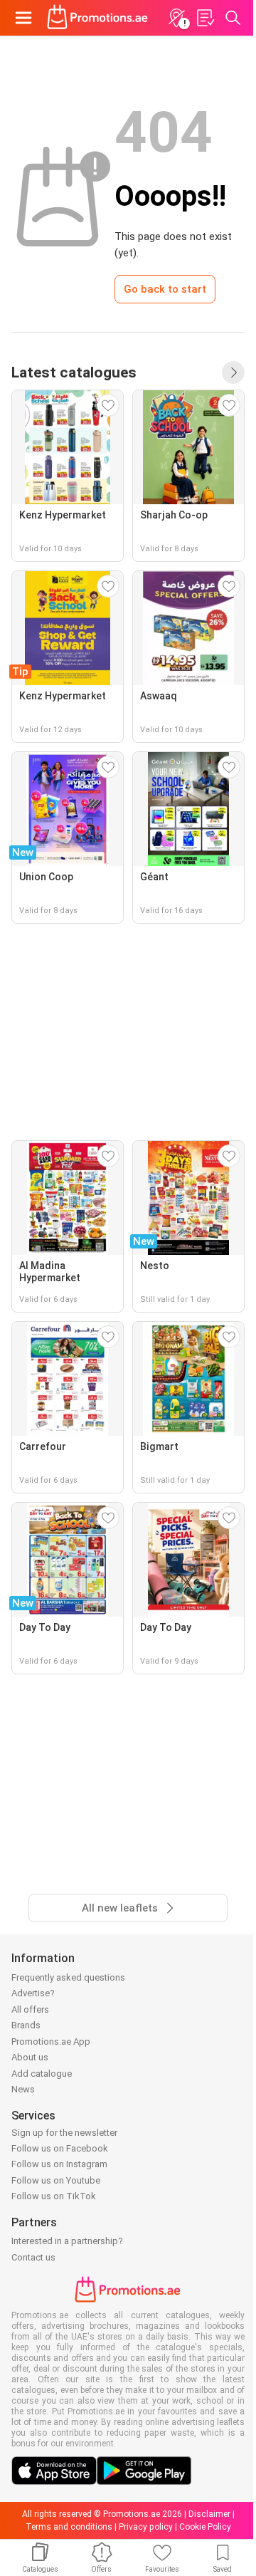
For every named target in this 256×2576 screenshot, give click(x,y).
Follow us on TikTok (54, 2196)
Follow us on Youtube (56, 2180)
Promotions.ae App (51, 2041)
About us (30, 2057)
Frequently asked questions (68, 1977)
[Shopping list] (205, 18)
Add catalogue (42, 2074)
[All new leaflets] (233, 372)
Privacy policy (146, 2527)
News (23, 2089)
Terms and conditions (69, 2527)
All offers (30, 2009)
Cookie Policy (205, 2527)
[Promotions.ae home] (98, 18)
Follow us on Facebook (60, 2148)
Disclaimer (209, 2514)
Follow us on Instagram (59, 2164)
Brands (26, 2025)
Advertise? (33, 1993)
